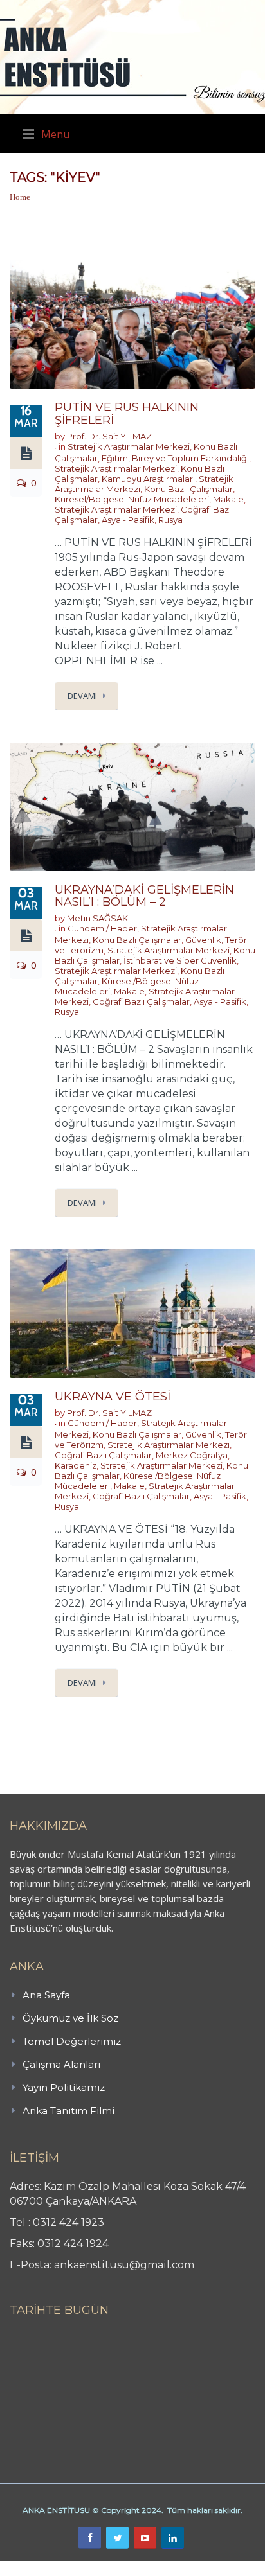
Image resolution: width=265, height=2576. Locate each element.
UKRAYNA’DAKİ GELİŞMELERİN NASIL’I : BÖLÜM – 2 (144, 896)
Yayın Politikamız (64, 2087)
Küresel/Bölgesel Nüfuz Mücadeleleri (132, 499)
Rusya (170, 520)
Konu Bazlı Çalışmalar (188, 489)
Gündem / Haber (102, 928)
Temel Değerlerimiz (72, 2041)
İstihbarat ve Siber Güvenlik (180, 960)
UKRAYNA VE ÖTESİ (113, 1397)
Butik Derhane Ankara (47, 2568)
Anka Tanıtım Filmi (69, 2111)
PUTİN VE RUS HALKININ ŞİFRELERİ (127, 414)
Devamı (82, 696)
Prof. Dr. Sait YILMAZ (109, 436)
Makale (228, 499)
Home (20, 197)
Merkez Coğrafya (192, 1455)
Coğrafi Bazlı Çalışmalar (141, 1001)
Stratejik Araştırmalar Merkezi (129, 446)
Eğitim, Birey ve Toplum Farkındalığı (175, 458)
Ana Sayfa (46, 1995)
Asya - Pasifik (128, 520)
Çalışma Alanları (61, 2064)
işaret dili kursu (203, 2568)
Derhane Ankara (132, 2568)
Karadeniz (76, 1465)
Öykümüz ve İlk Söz (70, 2018)
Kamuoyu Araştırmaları (148, 479)
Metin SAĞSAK (97, 918)
